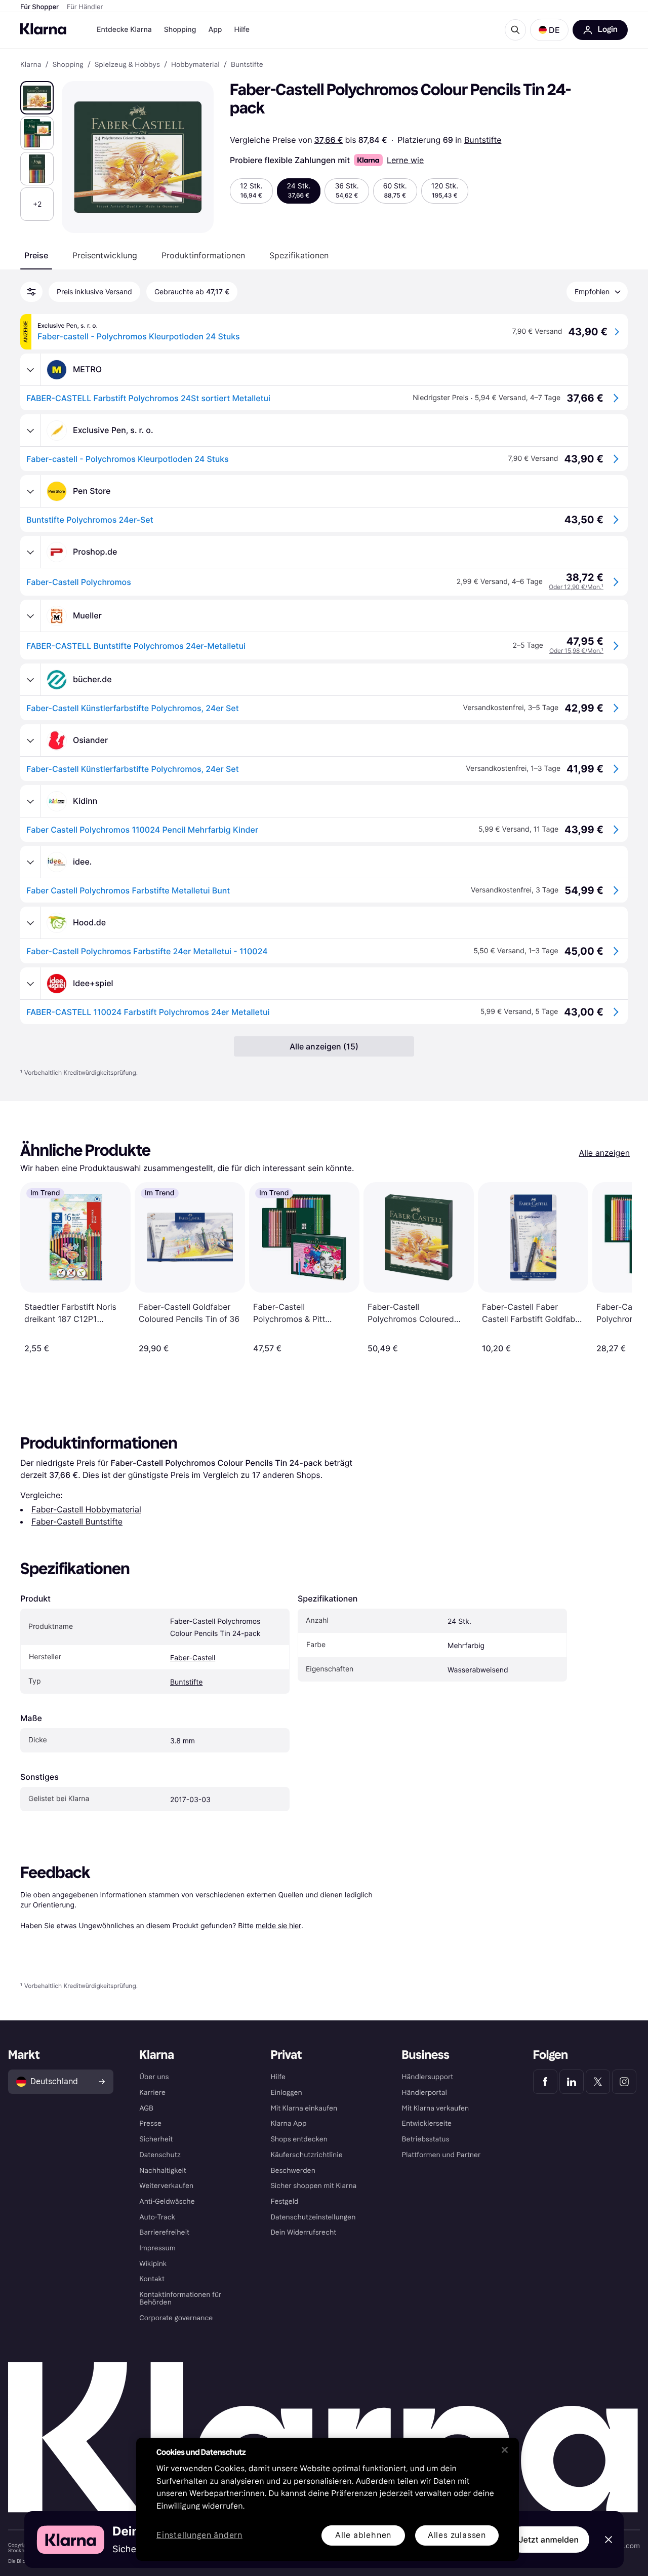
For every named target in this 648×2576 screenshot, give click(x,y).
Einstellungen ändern (199, 2536)
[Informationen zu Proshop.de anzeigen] (30, 552)
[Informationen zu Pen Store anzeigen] (30, 491)
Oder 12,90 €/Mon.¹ (576, 587)
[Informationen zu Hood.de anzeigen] (30, 923)
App (215, 30)
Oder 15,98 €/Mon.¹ (576, 651)
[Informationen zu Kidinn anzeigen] (30, 801)
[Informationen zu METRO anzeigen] (30, 370)
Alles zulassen (457, 2535)
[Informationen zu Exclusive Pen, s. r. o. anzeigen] (30, 431)
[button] (549, 30)
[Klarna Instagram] (624, 2082)
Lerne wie (405, 160)
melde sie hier (278, 1925)
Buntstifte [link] (247, 65)
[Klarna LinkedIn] (572, 2082)
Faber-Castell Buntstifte (77, 1521)
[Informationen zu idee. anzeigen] (30, 862)
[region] (328, 2499)
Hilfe (241, 30)
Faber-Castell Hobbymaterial (86, 1509)
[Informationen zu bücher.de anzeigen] (30, 680)
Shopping (180, 30)
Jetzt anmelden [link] (549, 2540)
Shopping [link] (68, 65)
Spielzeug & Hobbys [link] (127, 65)
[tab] (36, 255)
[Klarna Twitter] (598, 2082)
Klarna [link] (31, 65)
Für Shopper (39, 7)
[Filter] (31, 292)
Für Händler (85, 7)
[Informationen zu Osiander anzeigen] (30, 740)
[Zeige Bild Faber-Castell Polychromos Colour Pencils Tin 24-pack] (37, 98)
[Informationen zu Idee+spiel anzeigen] (30, 984)
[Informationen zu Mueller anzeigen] (30, 616)
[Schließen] (505, 2450)
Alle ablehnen (363, 2535)
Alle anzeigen (604, 1153)
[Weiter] (614, 1268)
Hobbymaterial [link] (195, 65)
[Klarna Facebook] (545, 2082)
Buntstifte (483, 140)
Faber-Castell (193, 1658)
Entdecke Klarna (124, 30)
